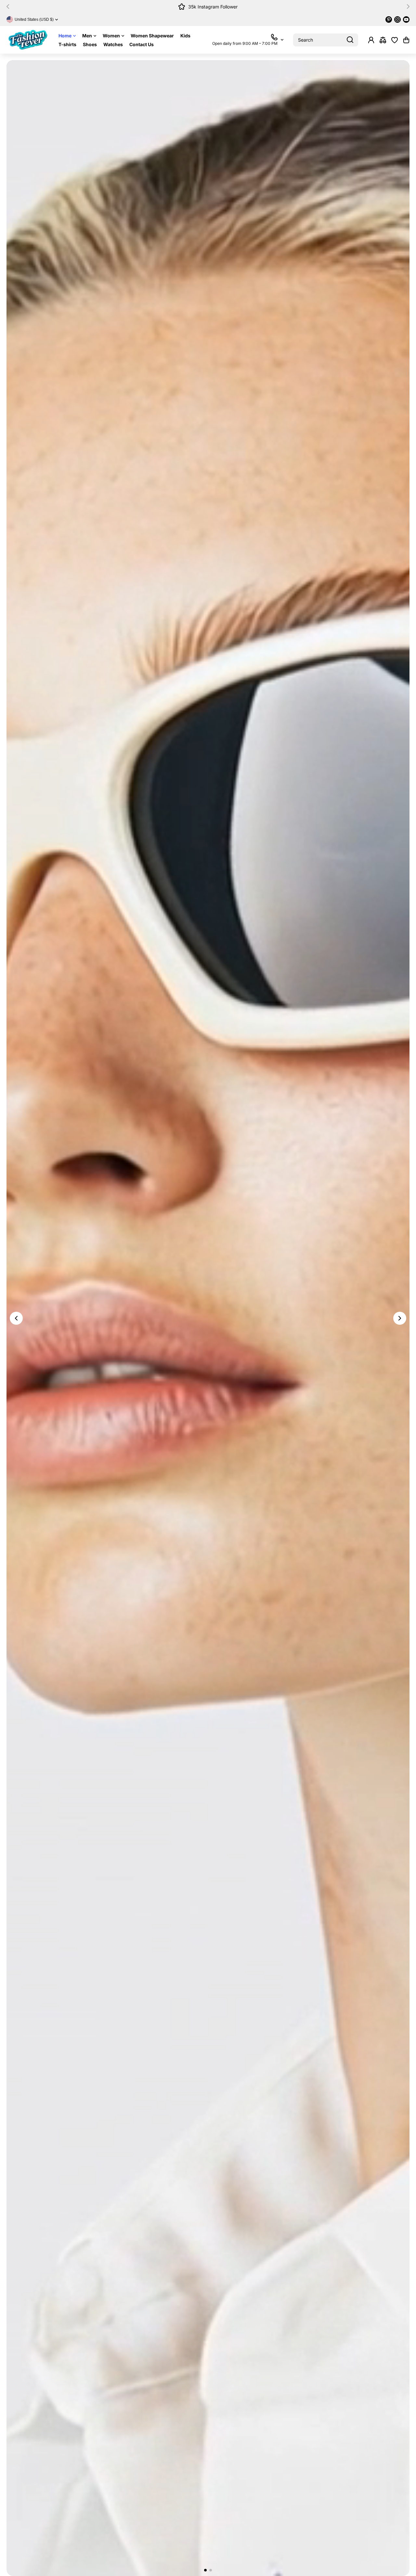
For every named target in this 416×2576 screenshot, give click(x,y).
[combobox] (326, 40)
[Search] (350, 40)
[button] (10, 7)
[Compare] (383, 40)
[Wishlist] (395, 40)
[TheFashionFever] (28, 40)
